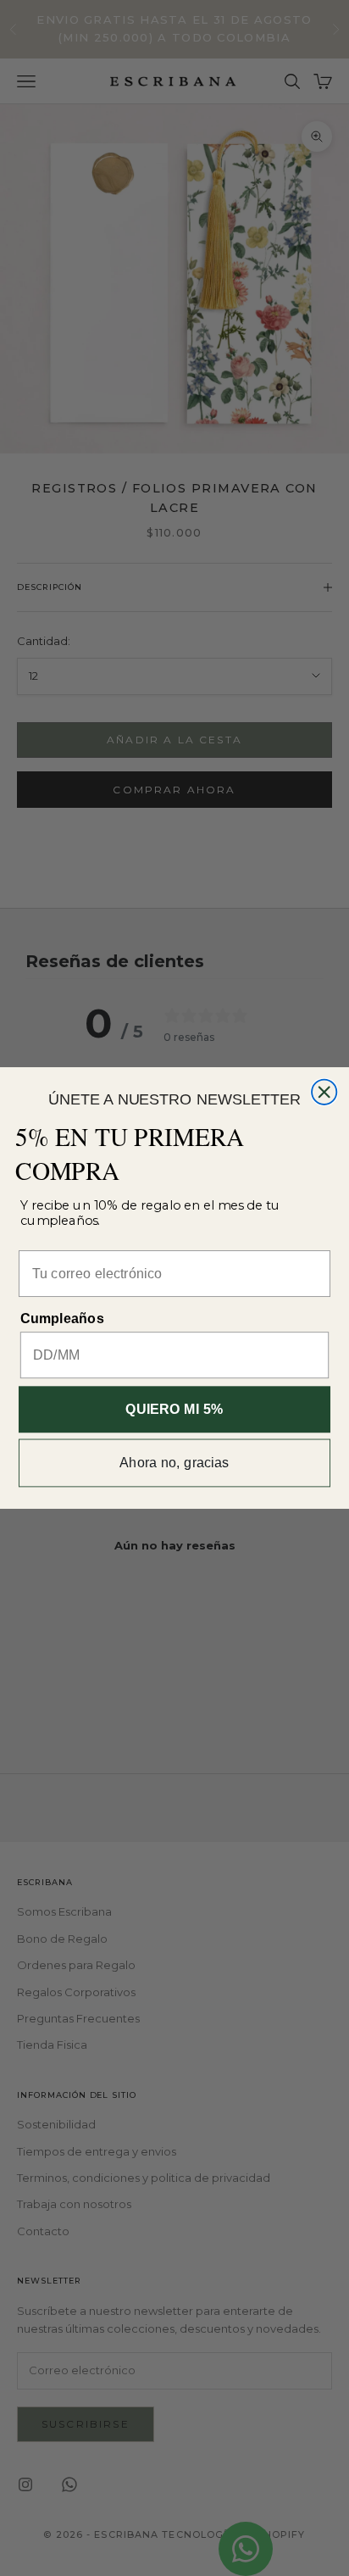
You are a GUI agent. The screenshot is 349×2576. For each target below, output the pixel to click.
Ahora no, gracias (174, 1463)
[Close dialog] (324, 1092)
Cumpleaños (62, 1319)
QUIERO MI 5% (174, 1410)
